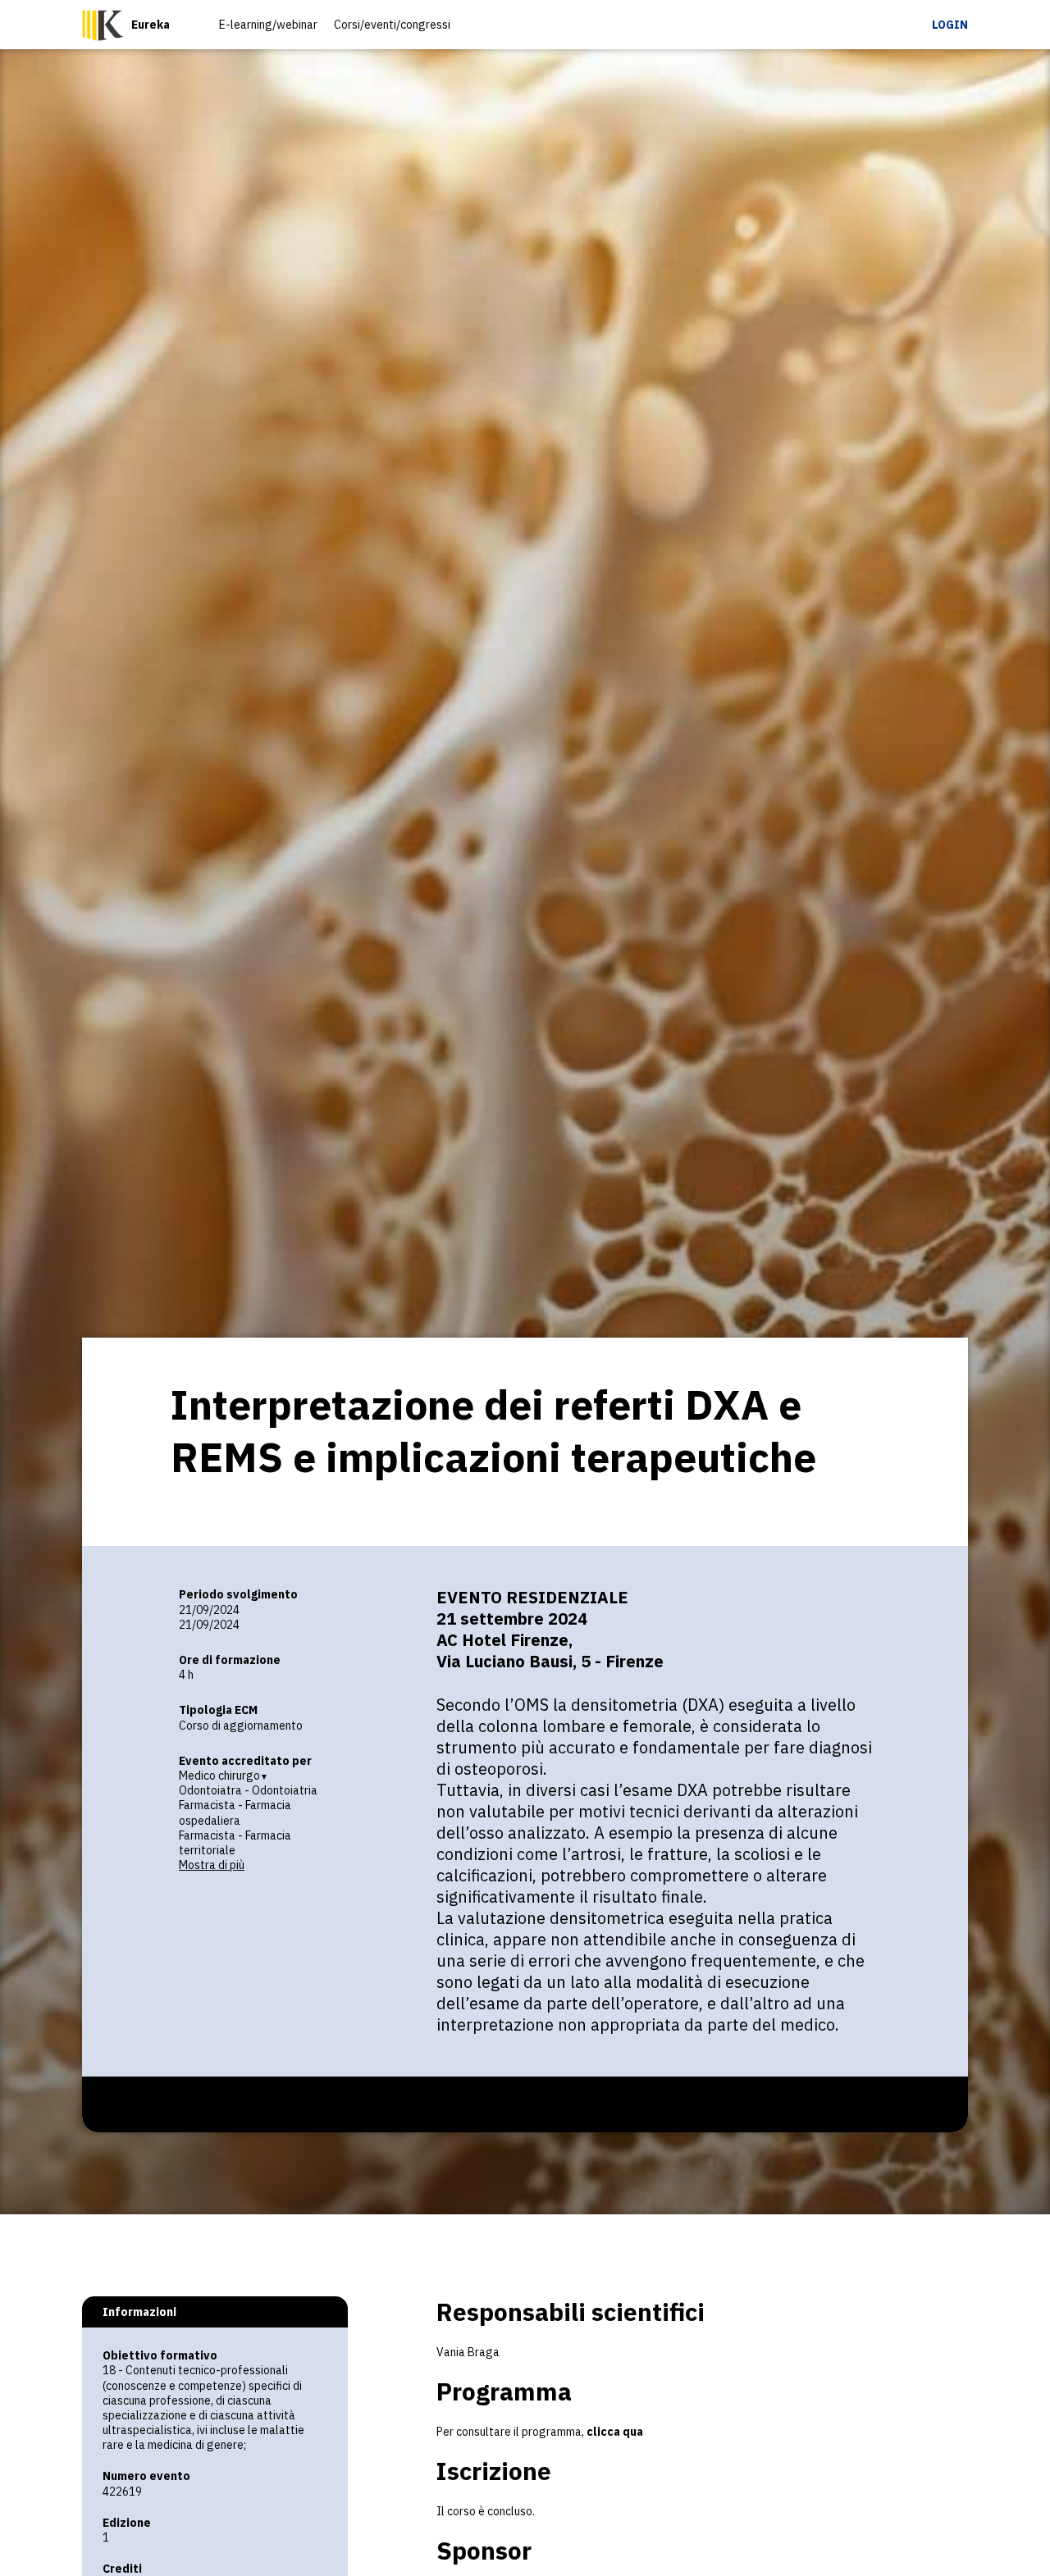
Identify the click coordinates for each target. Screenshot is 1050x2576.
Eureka (151, 25)
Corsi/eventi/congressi (392, 25)
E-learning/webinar (268, 25)
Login (950, 25)
